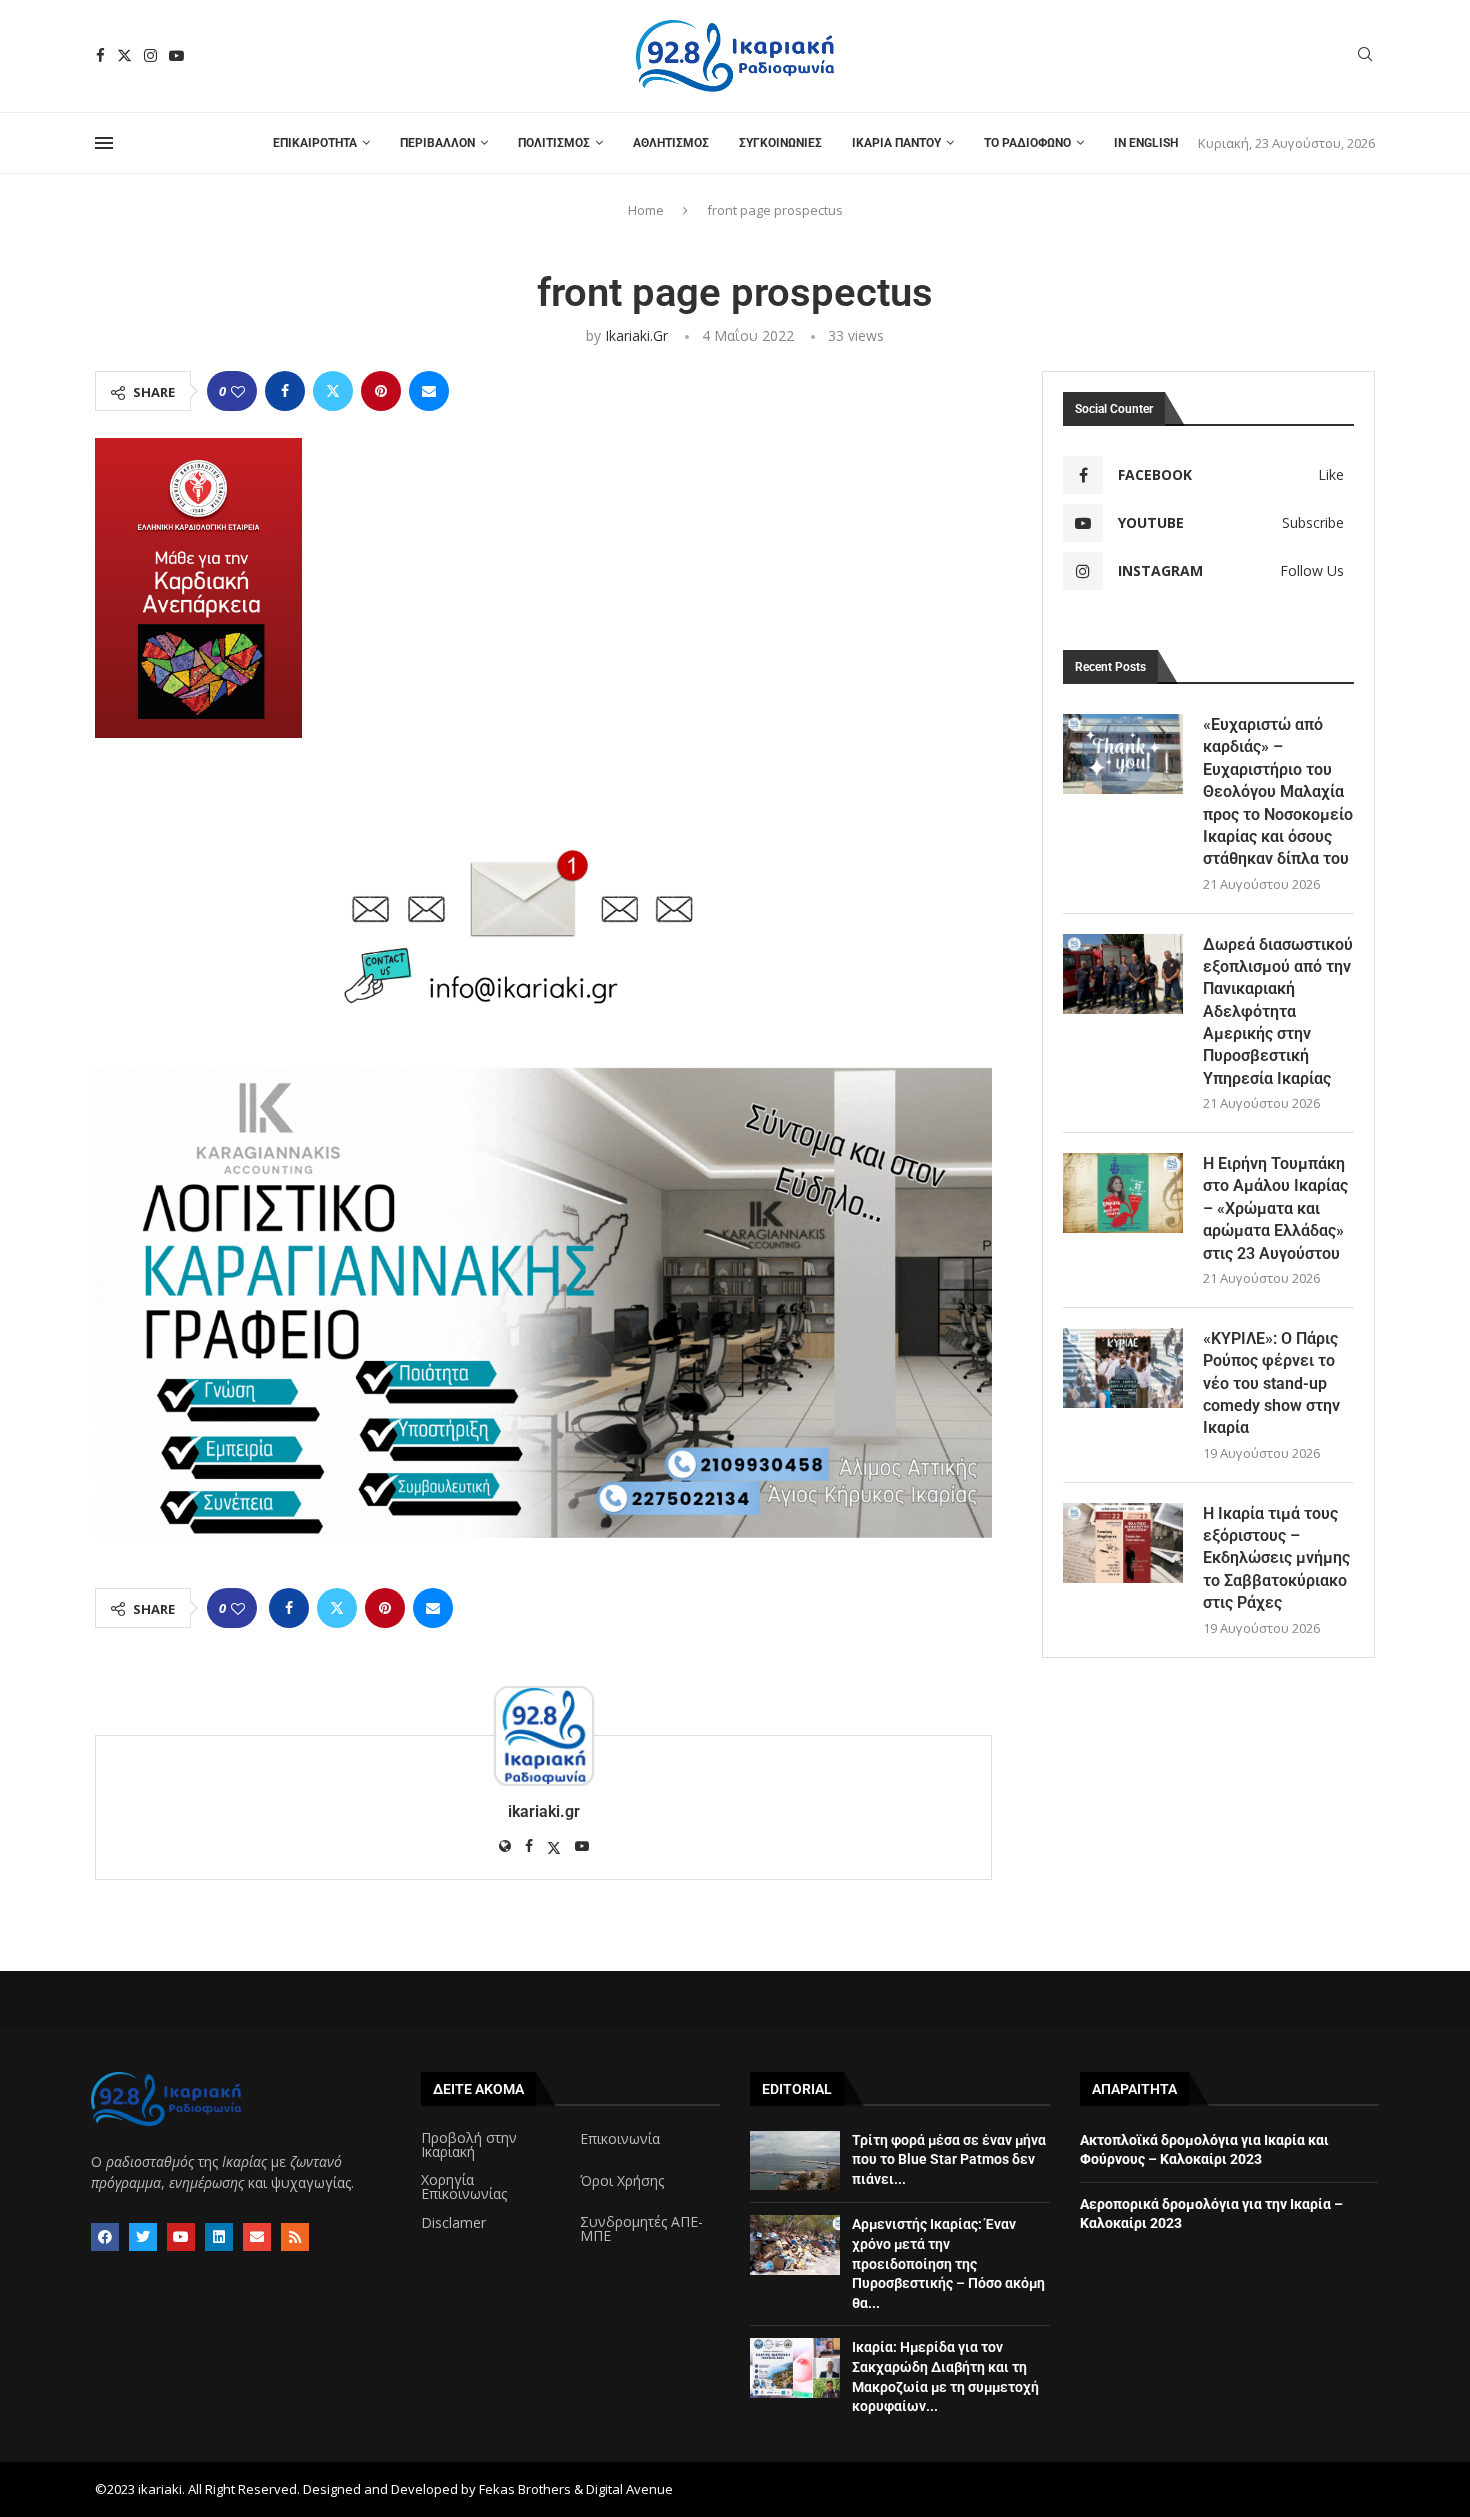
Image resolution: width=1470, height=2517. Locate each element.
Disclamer (453, 2223)
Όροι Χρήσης (622, 2181)
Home (646, 210)
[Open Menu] (104, 143)
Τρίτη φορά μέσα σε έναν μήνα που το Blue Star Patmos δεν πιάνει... (949, 2159)
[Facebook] (100, 55)
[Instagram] (150, 55)
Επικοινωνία (620, 2139)
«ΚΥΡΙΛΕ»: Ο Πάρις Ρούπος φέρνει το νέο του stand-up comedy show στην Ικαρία (1271, 1383)
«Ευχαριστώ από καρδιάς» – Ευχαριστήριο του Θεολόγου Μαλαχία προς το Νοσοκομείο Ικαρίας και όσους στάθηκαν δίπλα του (1278, 791)
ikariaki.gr (636, 335)
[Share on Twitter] (333, 391)
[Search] (1365, 56)
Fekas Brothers (525, 2489)
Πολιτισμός (554, 143)
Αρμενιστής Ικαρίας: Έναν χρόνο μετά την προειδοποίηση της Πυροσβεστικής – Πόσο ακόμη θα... (948, 2263)
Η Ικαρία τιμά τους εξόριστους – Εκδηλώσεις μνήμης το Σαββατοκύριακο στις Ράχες (1276, 1558)
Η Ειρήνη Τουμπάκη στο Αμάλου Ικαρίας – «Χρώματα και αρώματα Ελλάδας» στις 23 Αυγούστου (1275, 1208)
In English (1146, 143)
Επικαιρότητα (315, 143)
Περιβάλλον (437, 143)
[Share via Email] (429, 391)
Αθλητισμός (671, 143)
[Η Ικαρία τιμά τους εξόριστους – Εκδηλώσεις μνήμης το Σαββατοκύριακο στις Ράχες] (1123, 1543)
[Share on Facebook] (285, 391)
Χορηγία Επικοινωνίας (464, 2187)
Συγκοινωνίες (780, 143)
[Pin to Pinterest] (381, 391)
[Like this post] (238, 391)
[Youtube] (176, 55)
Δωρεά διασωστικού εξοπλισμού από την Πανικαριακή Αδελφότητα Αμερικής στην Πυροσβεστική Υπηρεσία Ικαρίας (1278, 1011)
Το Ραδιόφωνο (1027, 143)
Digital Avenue (629, 2489)
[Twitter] (124, 55)
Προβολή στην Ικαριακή (469, 2145)
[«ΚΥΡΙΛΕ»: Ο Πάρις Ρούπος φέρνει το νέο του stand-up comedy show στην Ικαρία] (1123, 1368)
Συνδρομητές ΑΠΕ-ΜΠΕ (641, 2229)
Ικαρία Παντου (896, 143)
